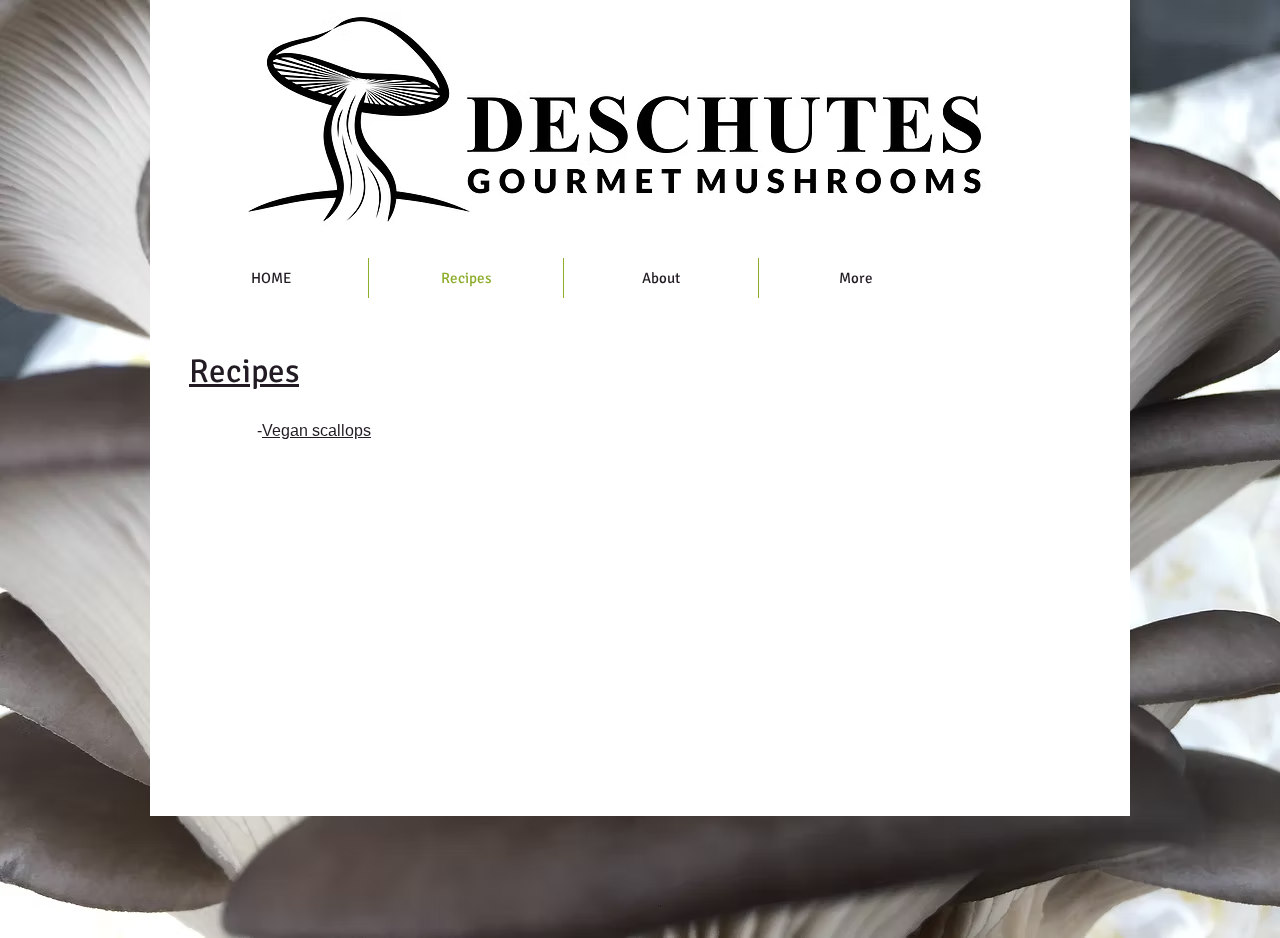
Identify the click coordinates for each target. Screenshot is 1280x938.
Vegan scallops (316, 430)
